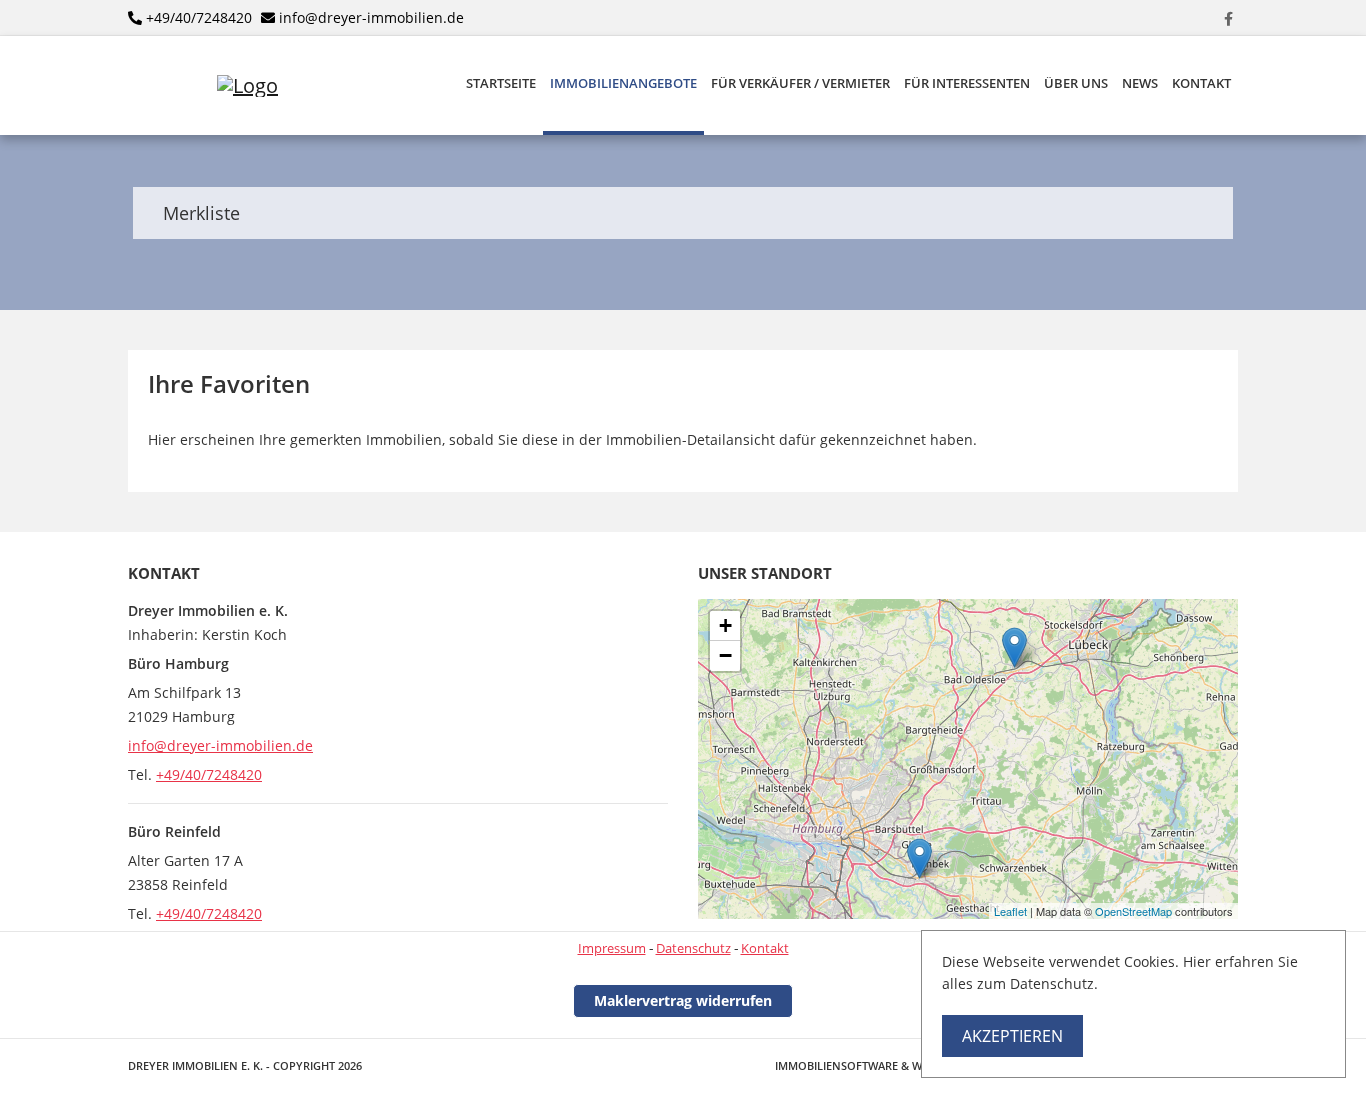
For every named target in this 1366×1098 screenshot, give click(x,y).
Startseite (501, 83)
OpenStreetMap (1133, 911)
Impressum (612, 948)
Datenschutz (693, 948)
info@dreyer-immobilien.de (371, 17)
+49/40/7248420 (199, 17)
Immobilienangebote (623, 83)
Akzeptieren (1012, 1036)
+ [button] (725, 625)
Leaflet (1010, 911)
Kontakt (1201, 83)
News (1140, 83)
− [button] (725, 655)
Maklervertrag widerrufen (683, 1000)
